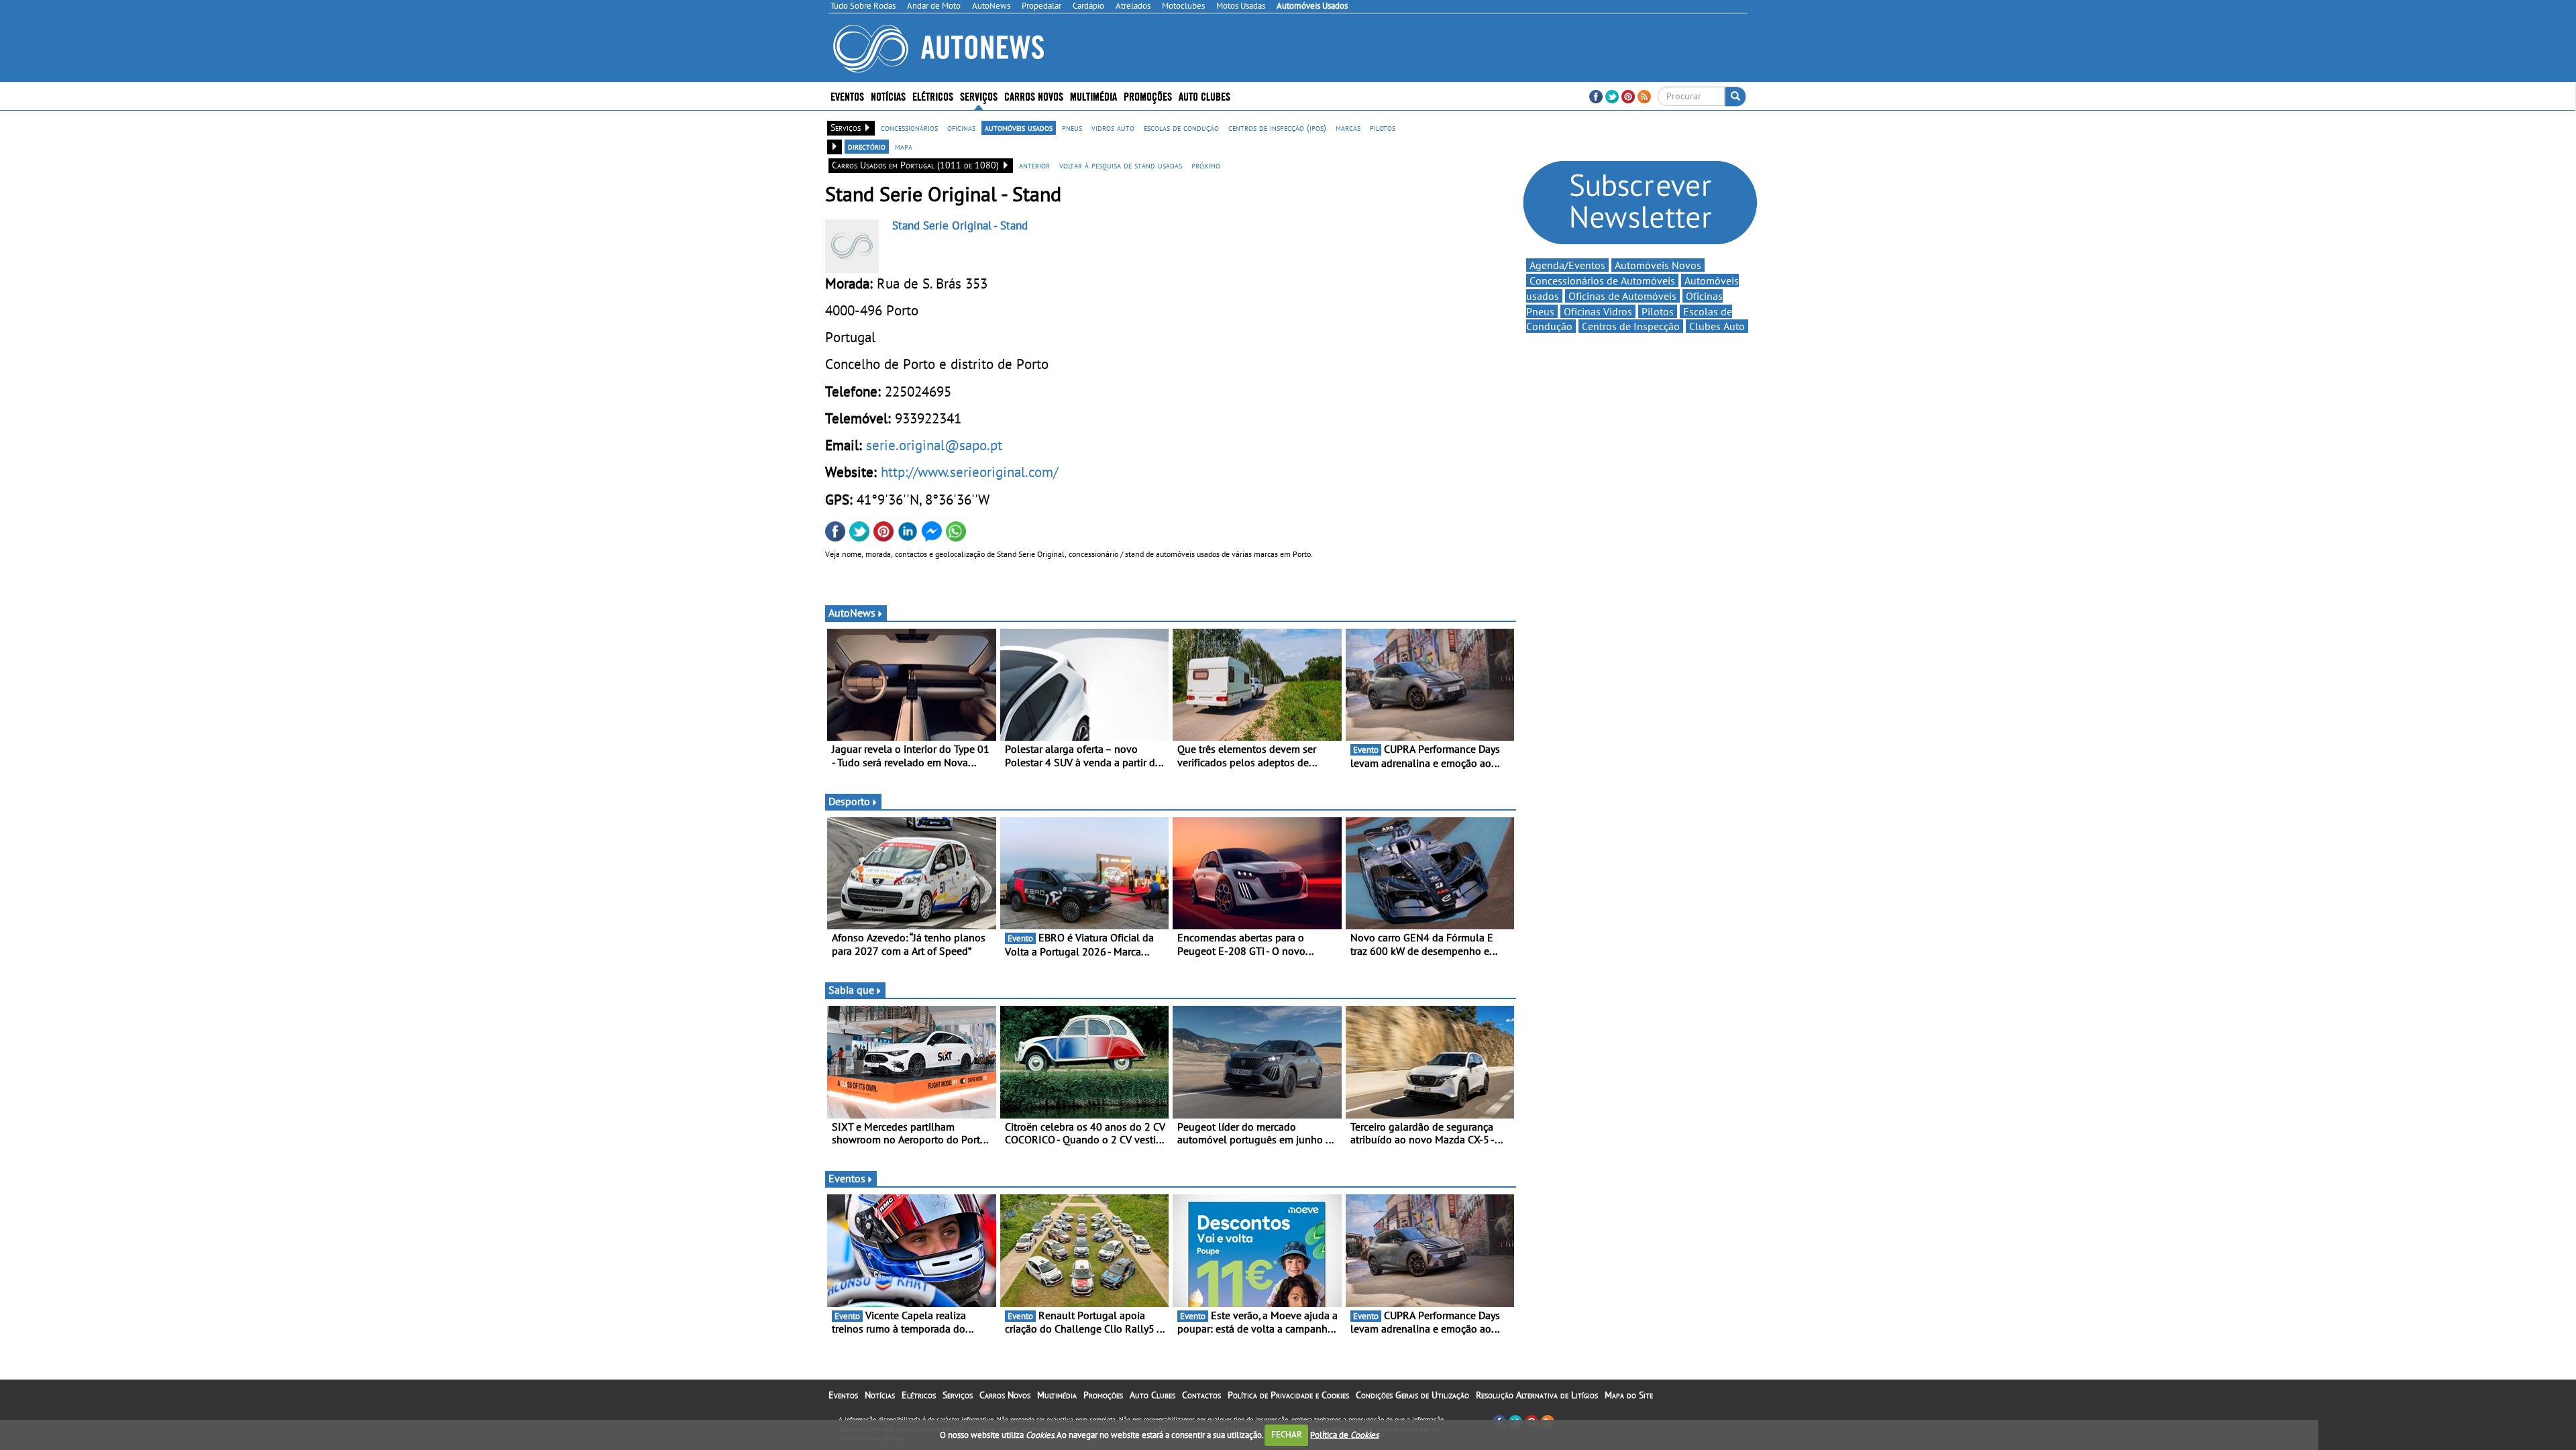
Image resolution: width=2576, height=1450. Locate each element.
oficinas (961, 127)
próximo (1206, 165)
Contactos (1201, 1395)
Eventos (847, 96)
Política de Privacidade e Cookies (1288, 1395)
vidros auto (1113, 127)
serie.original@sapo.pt (934, 445)
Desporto (849, 801)
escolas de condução (1181, 127)
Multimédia (1093, 96)
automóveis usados (1019, 127)
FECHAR (1287, 1434)
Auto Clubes (1152, 1395)
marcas (1348, 127)
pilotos (1383, 127)
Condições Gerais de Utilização (1412, 1395)
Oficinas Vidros (1598, 311)
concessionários (909, 127)
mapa (904, 146)
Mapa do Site (1629, 1395)
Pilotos (1658, 311)
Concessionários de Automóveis (1602, 280)
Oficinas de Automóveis (1622, 296)
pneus (1072, 127)
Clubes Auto (1717, 326)
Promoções (1148, 96)
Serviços (958, 1395)
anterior (1034, 165)
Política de (1344, 1434)
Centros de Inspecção (1631, 326)
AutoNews (852, 613)
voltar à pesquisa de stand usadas (1121, 165)
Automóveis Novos (1658, 265)
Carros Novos (1034, 96)
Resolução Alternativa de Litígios (1537, 1395)
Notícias (880, 1395)
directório (867, 146)
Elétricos (919, 1395)
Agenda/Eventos (1567, 265)
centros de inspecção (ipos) (1277, 127)
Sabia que (851, 990)
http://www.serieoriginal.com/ (969, 472)
